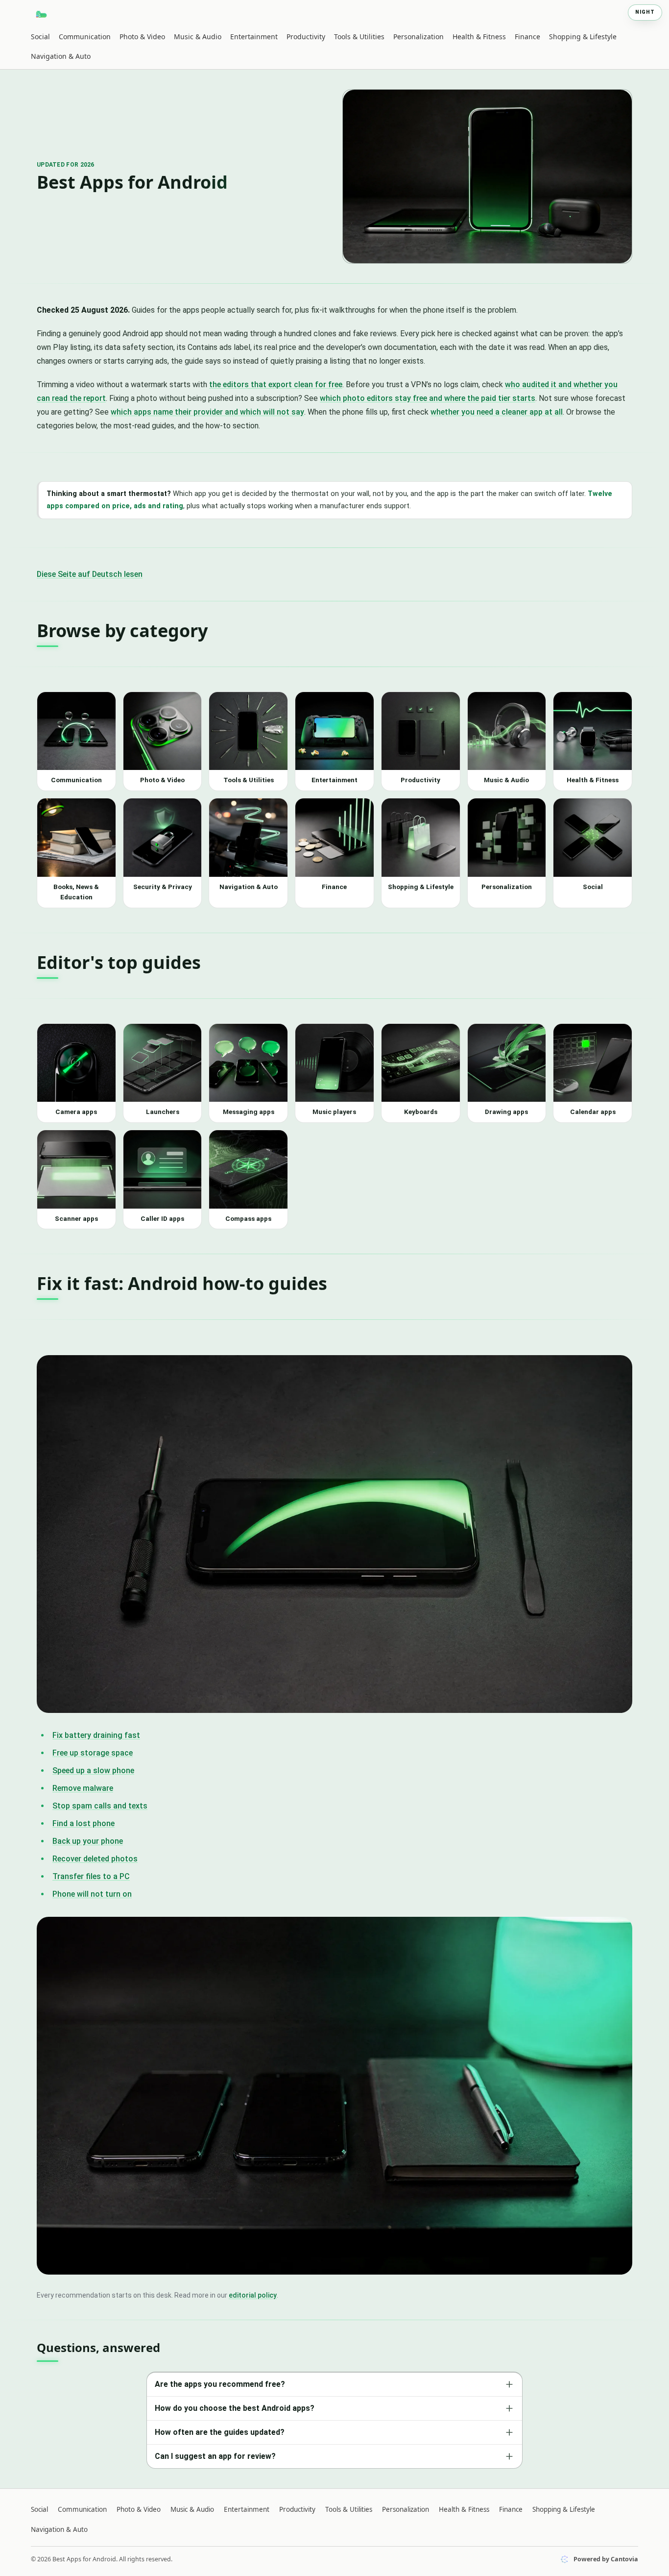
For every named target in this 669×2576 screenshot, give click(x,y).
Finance (527, 37)
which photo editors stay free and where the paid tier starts (428, 398)
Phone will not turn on (92, 1894)
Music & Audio (198, 37)
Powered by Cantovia (606, 2559)
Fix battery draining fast (96, 1735)
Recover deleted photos (95, 1859)
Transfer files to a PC (91, 1876)
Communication (85, 37)
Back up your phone (88, 1841)
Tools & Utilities (359, 37)
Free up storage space (93, 1753)
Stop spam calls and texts (100, 1806)
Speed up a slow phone (93, 1771)
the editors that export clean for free (276, 384)
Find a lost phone (84, 1823)
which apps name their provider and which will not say (207, 412)
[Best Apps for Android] (42, 14)
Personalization (418, 37)
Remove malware (83, 1788)
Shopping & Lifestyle (583, 37)
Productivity (306, 37)
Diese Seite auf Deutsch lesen (90, 574)
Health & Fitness (479, 37)
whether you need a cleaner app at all (497, 412)
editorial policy (253, 2295)
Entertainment (254, 37)
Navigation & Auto (61, 56)
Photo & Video (142, 37)
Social (40, 37)
